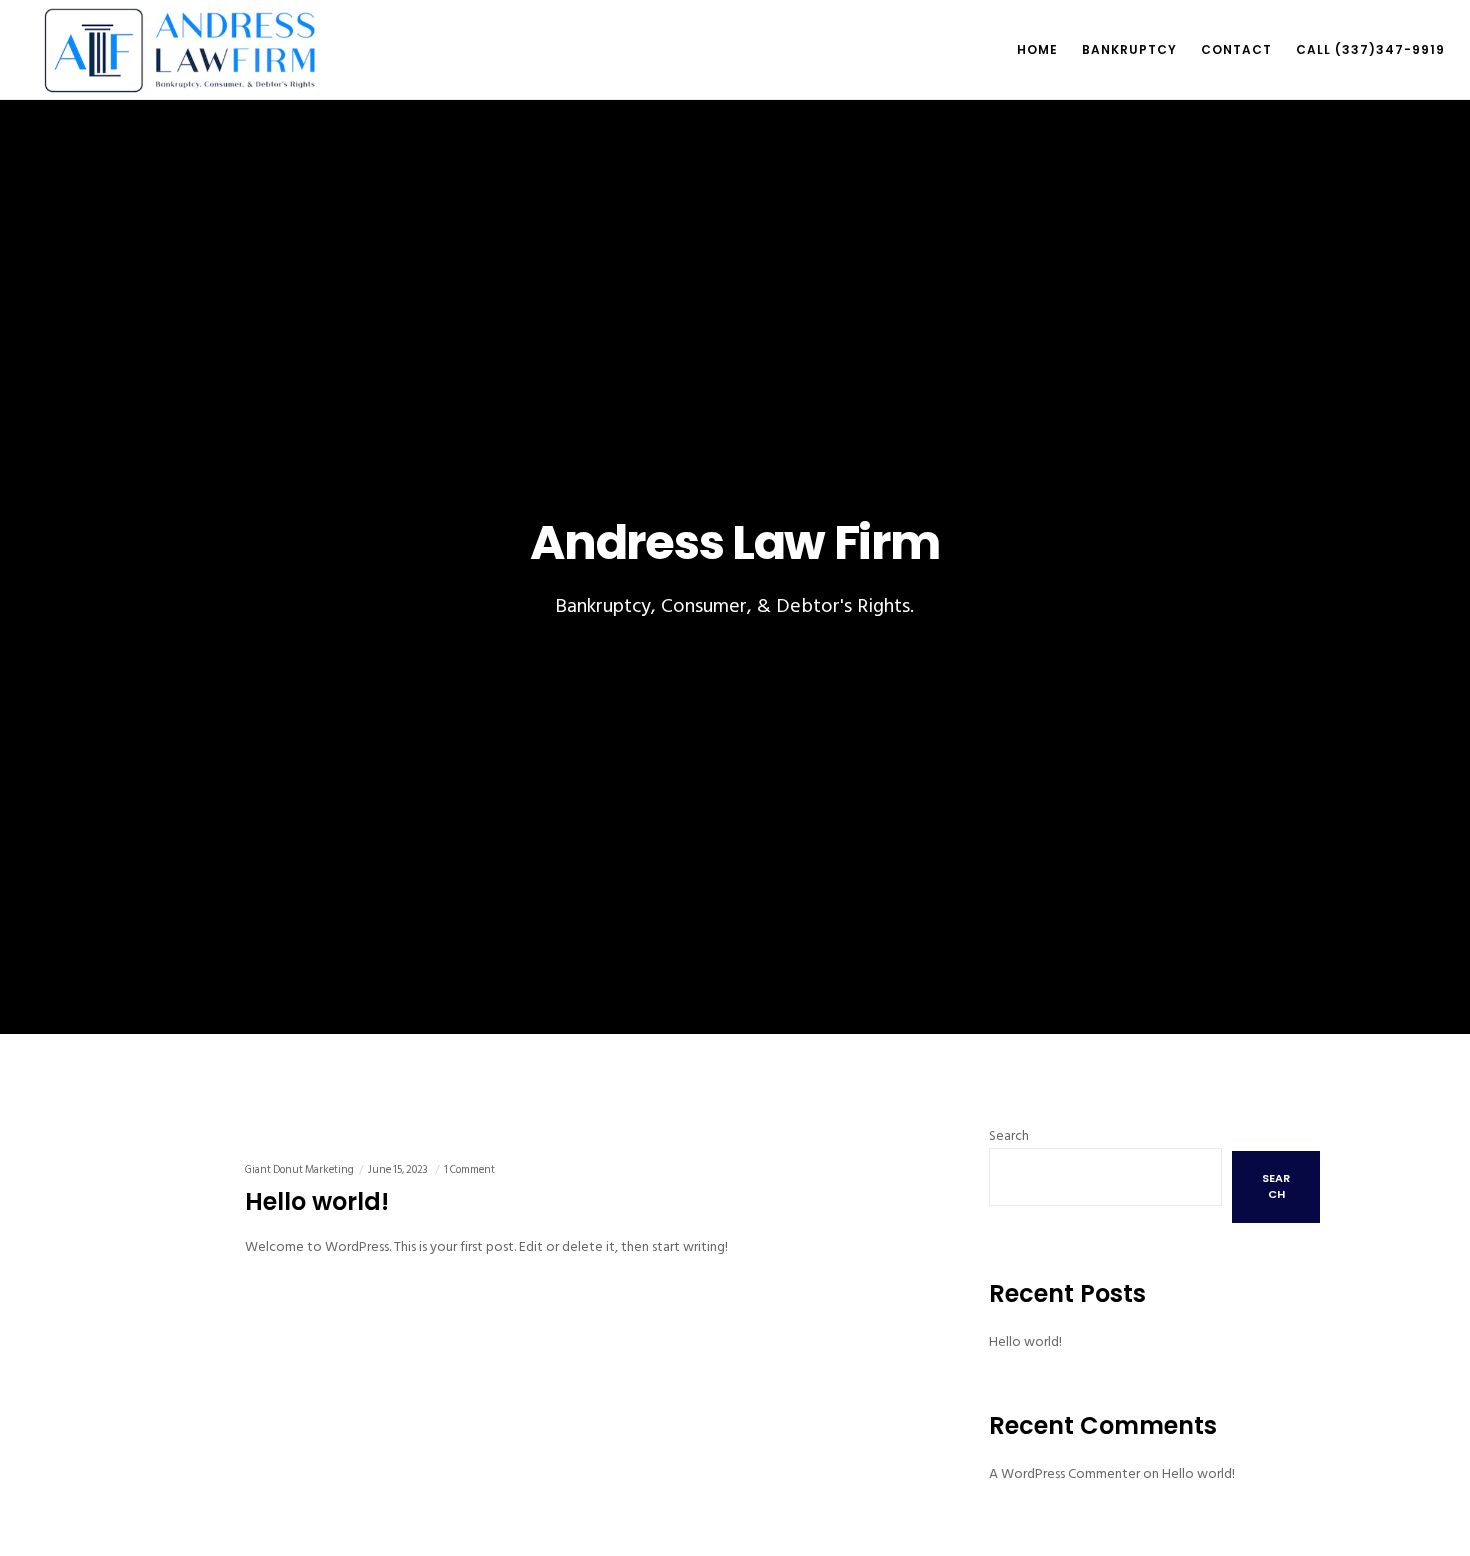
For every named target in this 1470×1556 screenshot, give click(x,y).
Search (1009, 1135)
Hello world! (1025, 1341)
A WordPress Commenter (1064, 1473)
